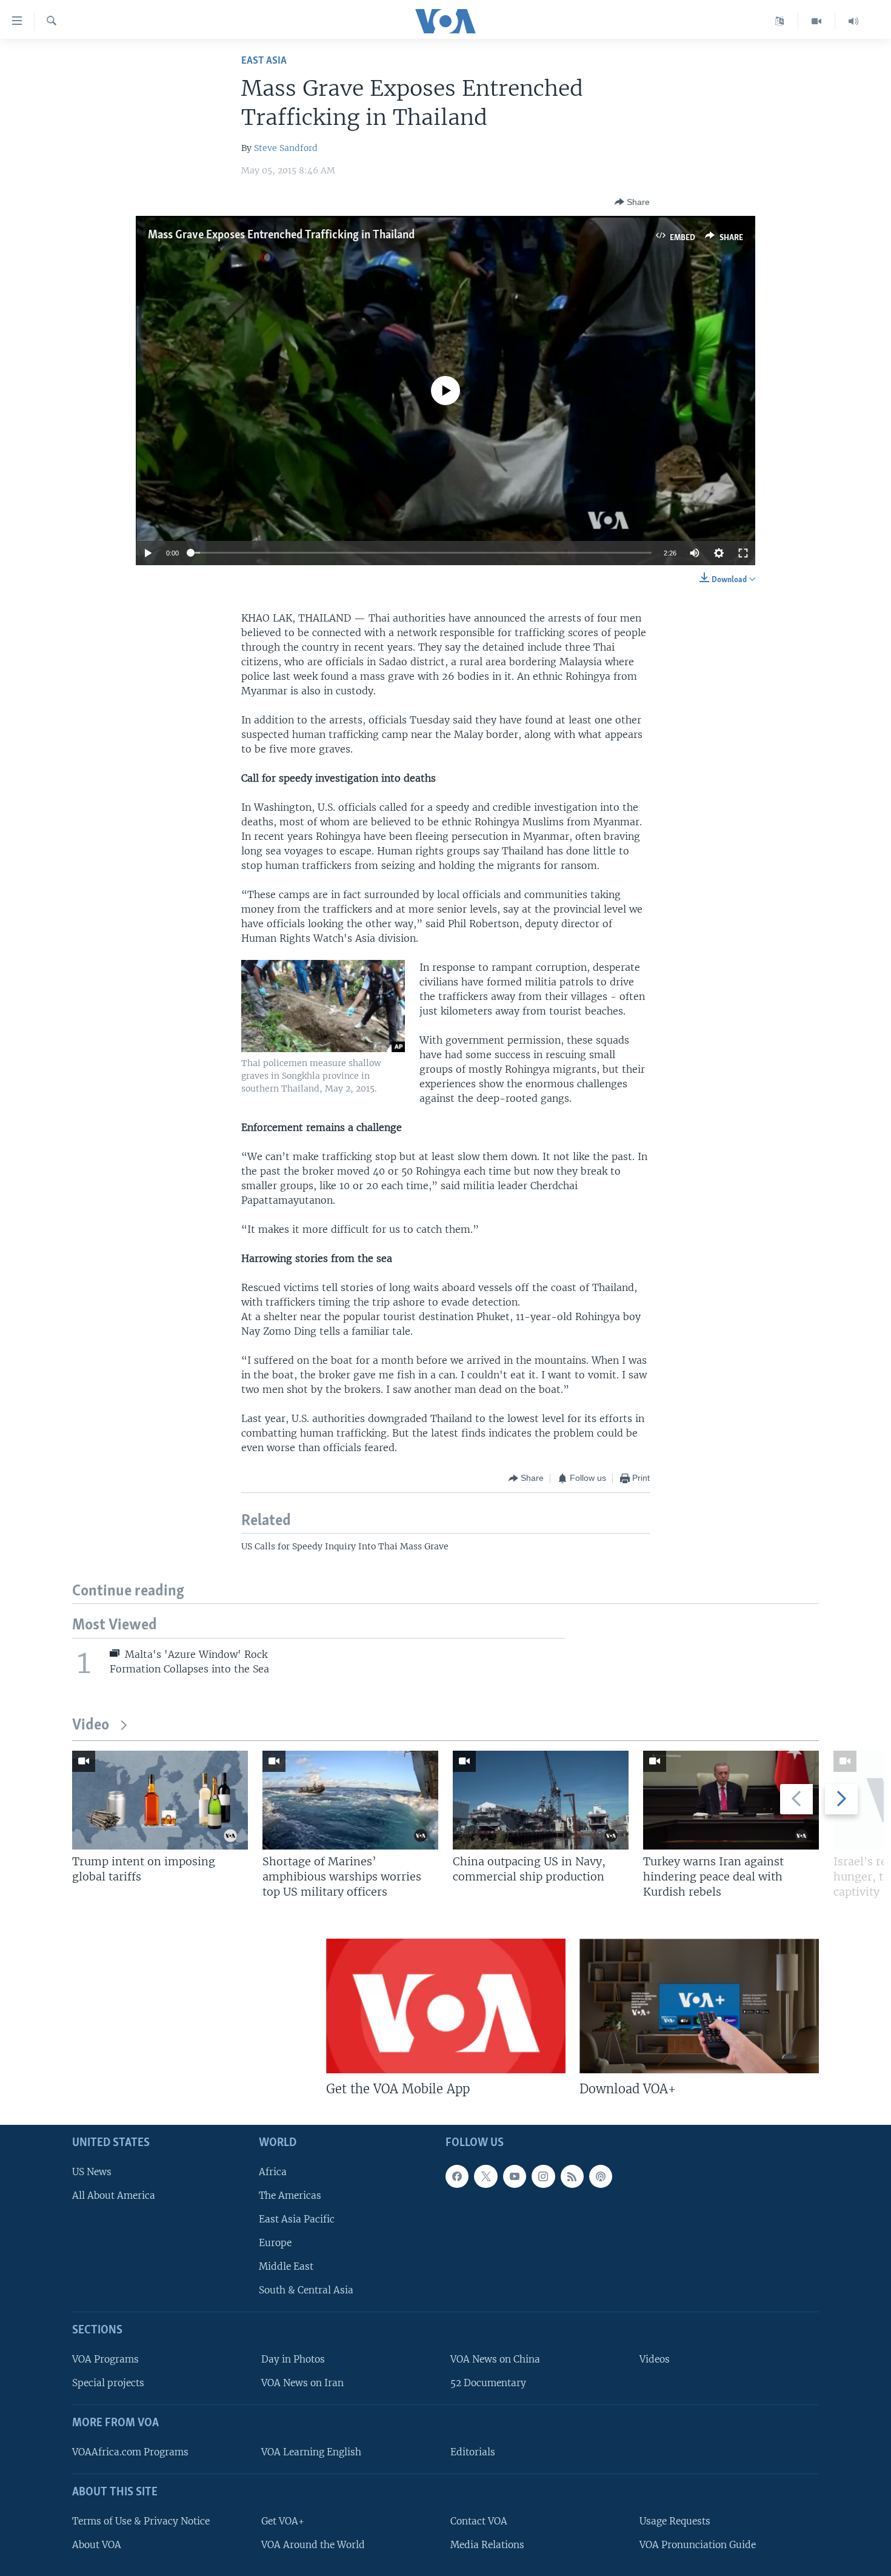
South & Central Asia (306, 2290)
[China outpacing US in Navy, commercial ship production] (541, 1800)
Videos (655, 2359)
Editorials (473, 2452)
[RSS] (572, 2176)
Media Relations (487, 2544)
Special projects (108, 2383)
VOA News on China (495, 2359)
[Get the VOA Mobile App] (446, 2006)
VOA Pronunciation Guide (698, 2544)
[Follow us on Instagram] (543, 2176)
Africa (273, 2171)
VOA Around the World (313, 2544)
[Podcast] (601, 2176)
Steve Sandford (286, 148)
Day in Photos (293, 2359)
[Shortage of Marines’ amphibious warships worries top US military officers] (350, 1800)
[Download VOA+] (699, 2006)
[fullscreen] (743, 553)
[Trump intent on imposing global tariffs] (160, 1800)
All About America (114, 2195)
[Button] (632, 202)
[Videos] (817, 21)
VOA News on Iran (302, 2383)
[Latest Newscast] (853, 21)
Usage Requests (675, 2521)
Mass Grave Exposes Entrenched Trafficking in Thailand (281, 235)
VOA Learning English (311, 2452)
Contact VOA (479, 2521)
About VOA (97, 2544)
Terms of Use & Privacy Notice (141, 2521)
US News (92, 2171)
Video (91, 1726)
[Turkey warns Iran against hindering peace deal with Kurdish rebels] (731, 1800)
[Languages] (780, 21)
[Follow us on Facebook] (457, 2176)
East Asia (264, 61)
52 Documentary (488, 2383)
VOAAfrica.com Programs (130, 2452)
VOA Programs (105, 2359)
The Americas (290, 2195)
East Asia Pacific (297, 2219)
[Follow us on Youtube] (515, 2176)
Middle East (286, 2266)
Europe (275, 2243)
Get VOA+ (283, 2521)
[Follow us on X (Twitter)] (486, 2176)
